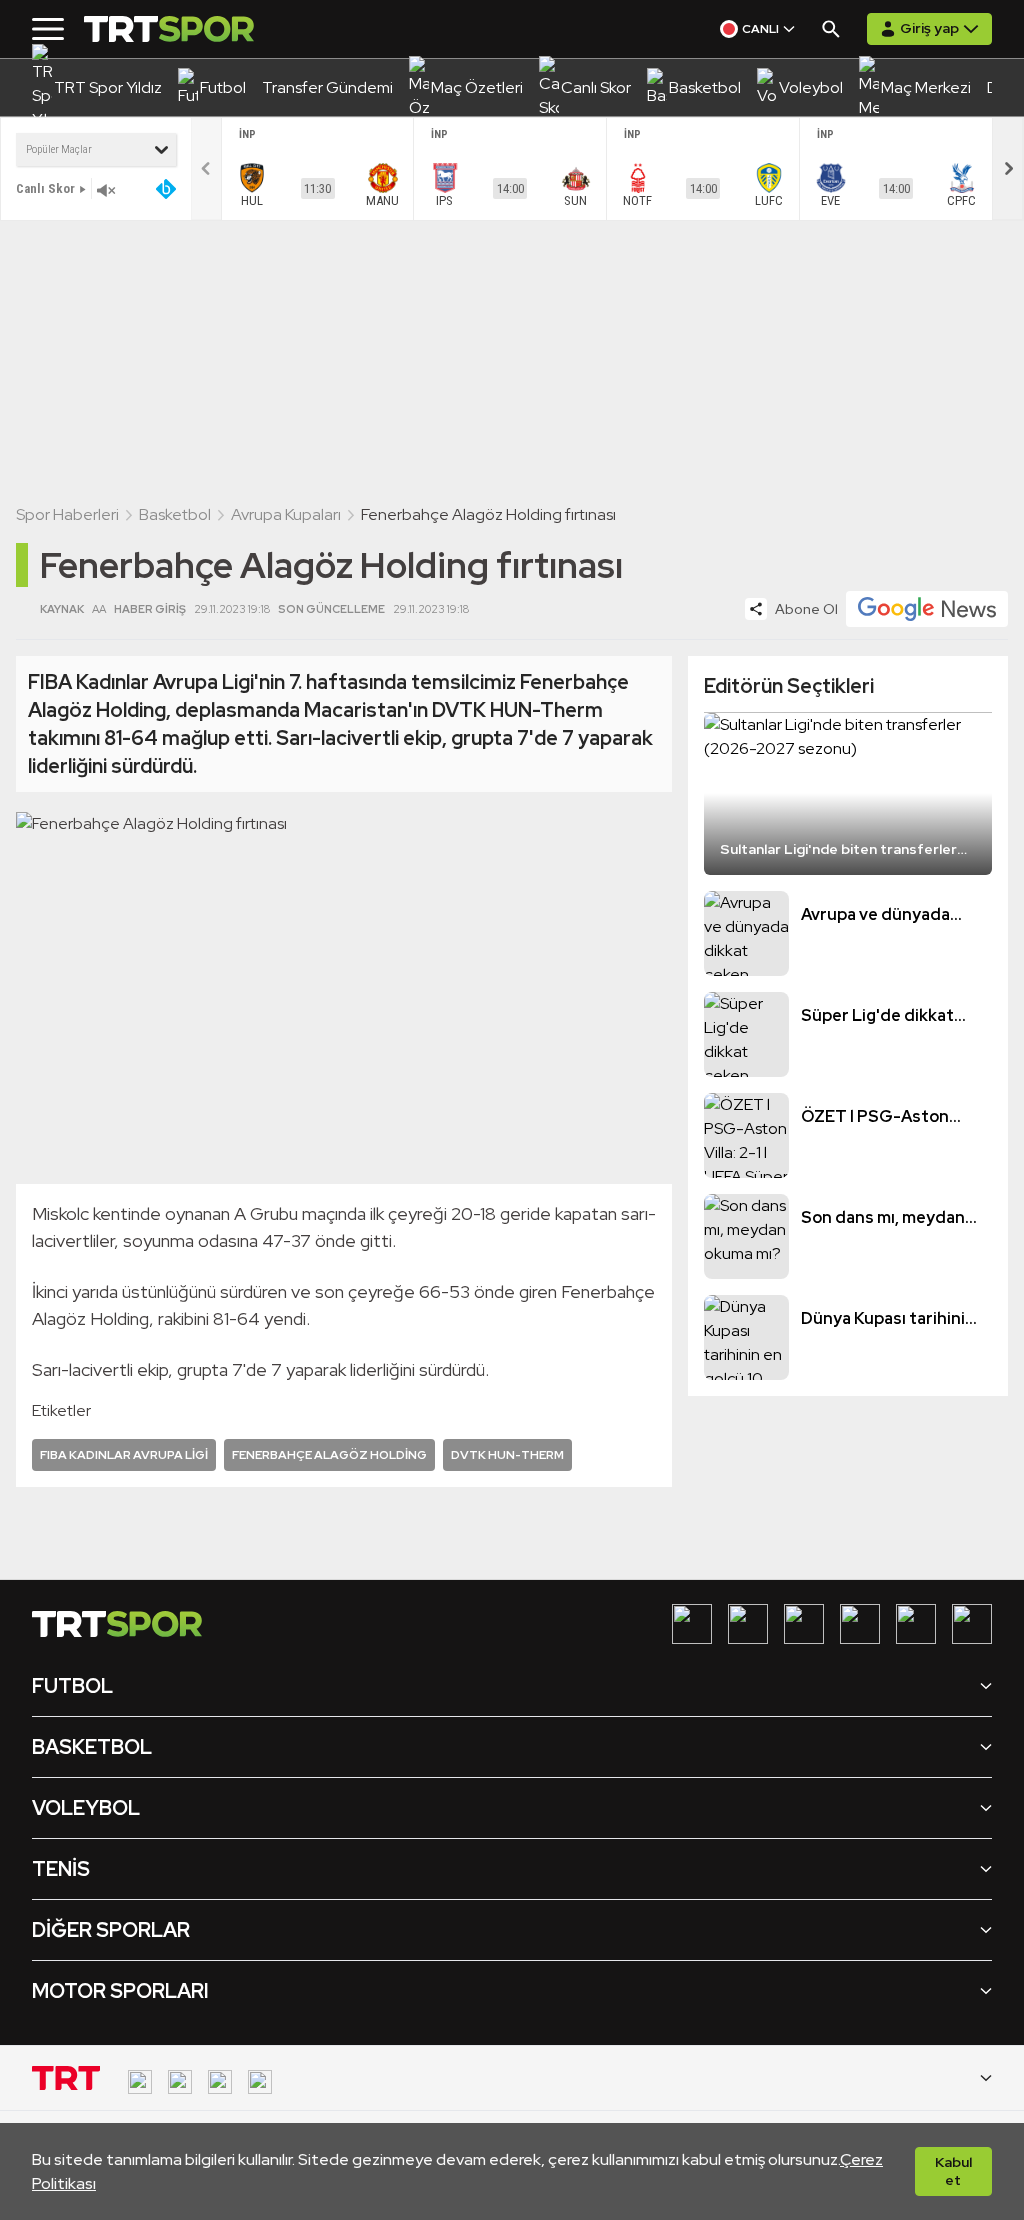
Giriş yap (929, 28)
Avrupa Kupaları (286, 514)
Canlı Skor (45, 188)
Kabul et (953, 2171)
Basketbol (175, 514)
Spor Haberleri (67, 514)
